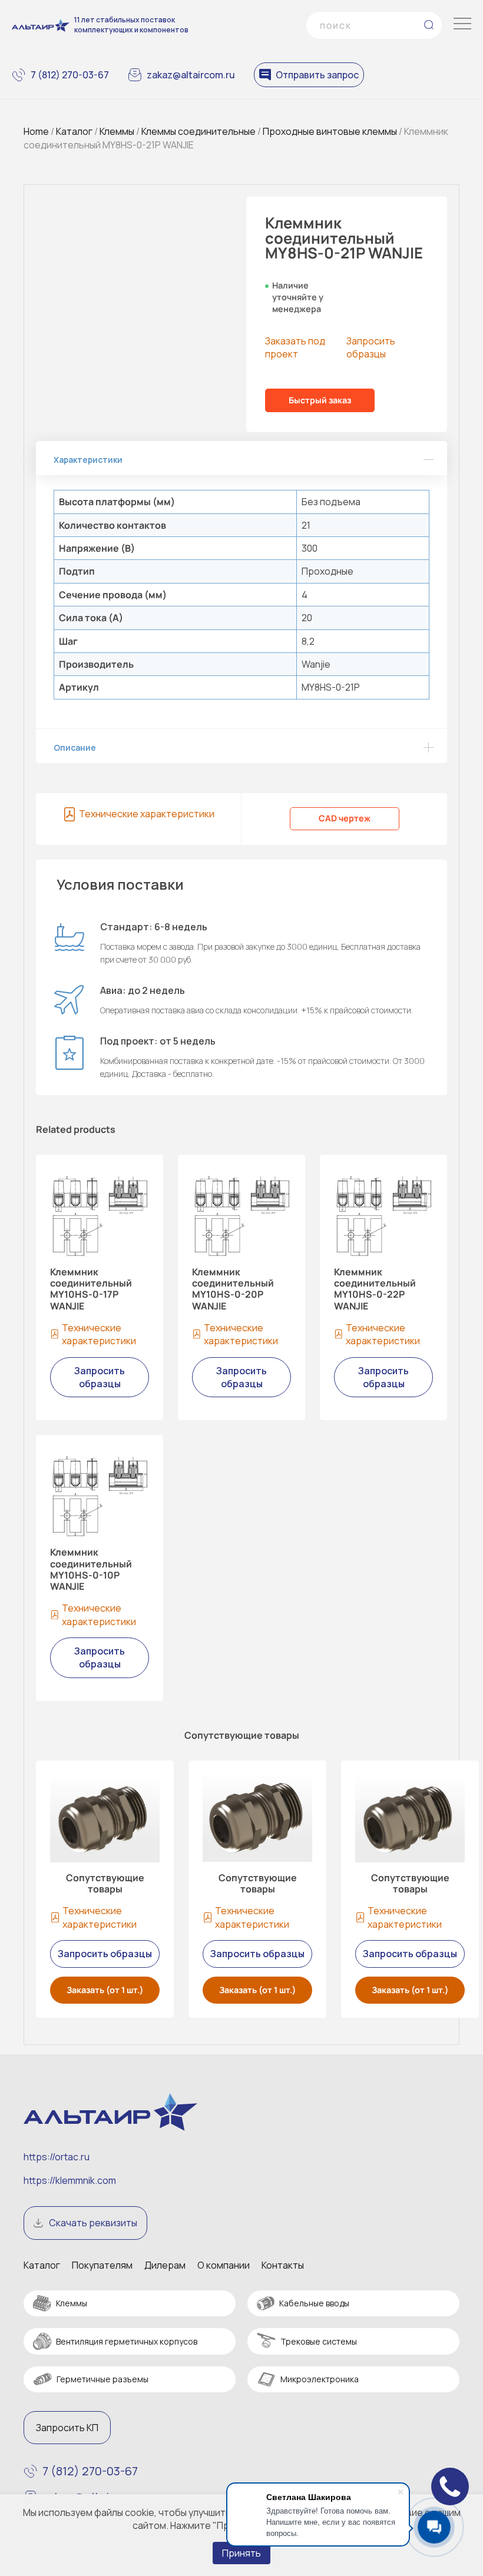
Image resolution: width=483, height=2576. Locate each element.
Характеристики (88, 460)
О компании (224, 2265)
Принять (241, 2553)
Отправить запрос (317, 75)
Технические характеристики (147, 814)
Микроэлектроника (320, 2379)
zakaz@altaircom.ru (191, 75)
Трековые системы (319, 2341)
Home (36, 131)
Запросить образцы (371, 347)
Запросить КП (67, 2428)
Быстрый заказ (320, 400)
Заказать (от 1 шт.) (105, 1990)
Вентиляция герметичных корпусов (127, 2341)
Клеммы (117, 131)
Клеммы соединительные (199, 131)
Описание (75, 747)
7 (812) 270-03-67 (70, 75)
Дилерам (165, 2265)
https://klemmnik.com (70, 2180)
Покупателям (102, 2265)
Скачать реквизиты (93, 2223)
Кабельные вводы (314, 2303)
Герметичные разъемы (102, 2379)
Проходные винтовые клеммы (330, 131)
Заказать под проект (295, 347)
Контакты (283, 2265)
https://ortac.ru (57, 2157)
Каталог (74, 131)
